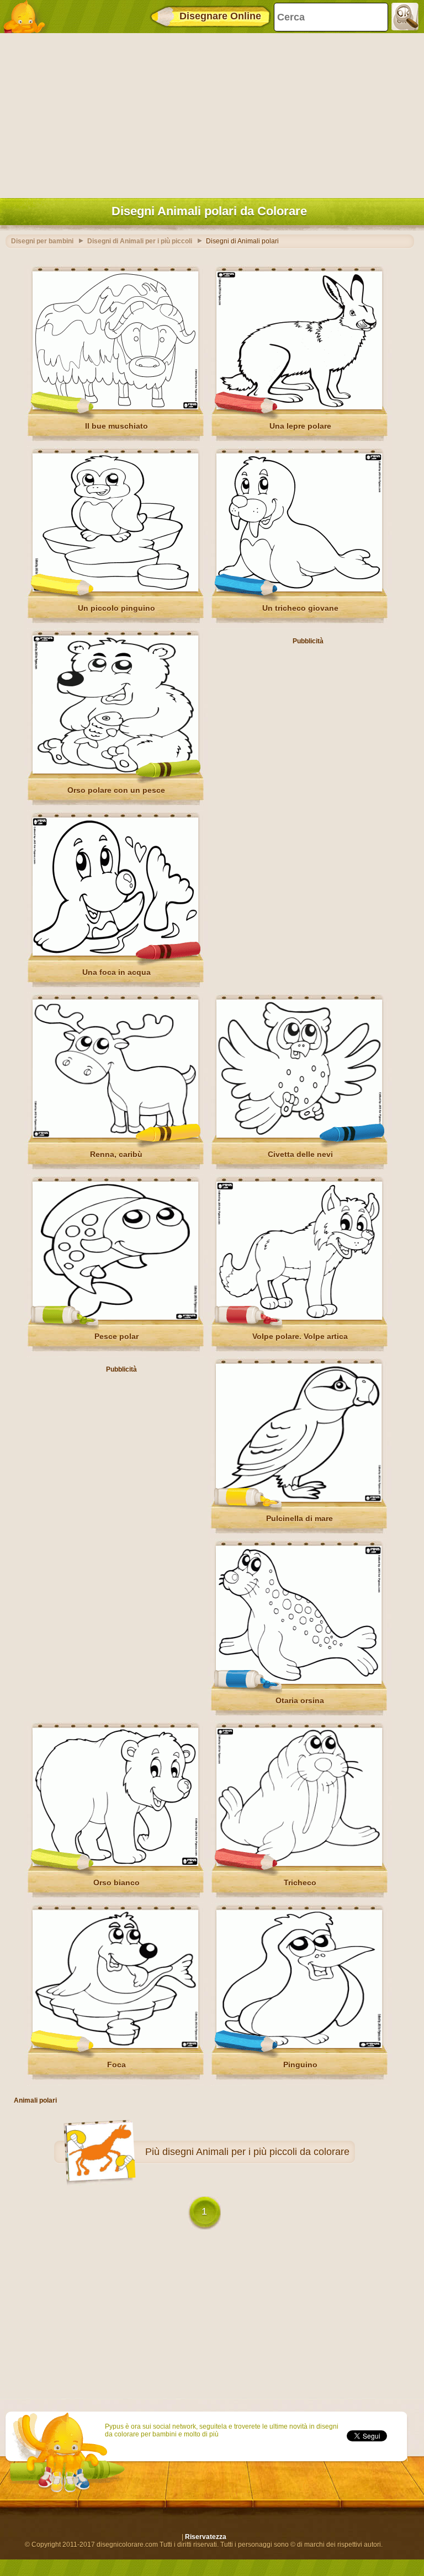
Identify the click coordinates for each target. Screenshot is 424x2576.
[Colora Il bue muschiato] (115, 407)
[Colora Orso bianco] (115, 1864)
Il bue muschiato (116, 426)
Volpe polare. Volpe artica (300, 1336)
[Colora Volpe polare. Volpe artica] (299, 1318)
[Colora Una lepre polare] (299, 407)
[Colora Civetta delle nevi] (299, 1135)
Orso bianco (116, 1882)
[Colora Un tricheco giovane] (299, 589)
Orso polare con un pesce (116, 790)
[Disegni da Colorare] (28, 17)
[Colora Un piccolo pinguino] (115, 589)
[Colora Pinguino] (299, 2046)
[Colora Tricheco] (299, 1864)
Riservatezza (206, 2537)
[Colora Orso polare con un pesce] (115, 771)
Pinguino (300, 2065)
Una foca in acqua (116, 972)
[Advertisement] (209, 113)
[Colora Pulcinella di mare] (299, 1500)
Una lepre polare (300, 426)
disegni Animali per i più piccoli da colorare (256, 2152)
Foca (116, 2065)
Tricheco (300, 1882)
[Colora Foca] (115, 2046)
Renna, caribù (116, 1154)
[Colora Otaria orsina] (299, 1682)
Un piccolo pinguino (116, 608)
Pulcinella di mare (300, 1518)
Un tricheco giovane (300, 608)
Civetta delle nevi (300, 1154)
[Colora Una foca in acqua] (115, 953)
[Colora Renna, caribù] (115, 1135)
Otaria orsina (300, 1700)
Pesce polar (116, 1336)
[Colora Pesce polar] (115, 1318)
